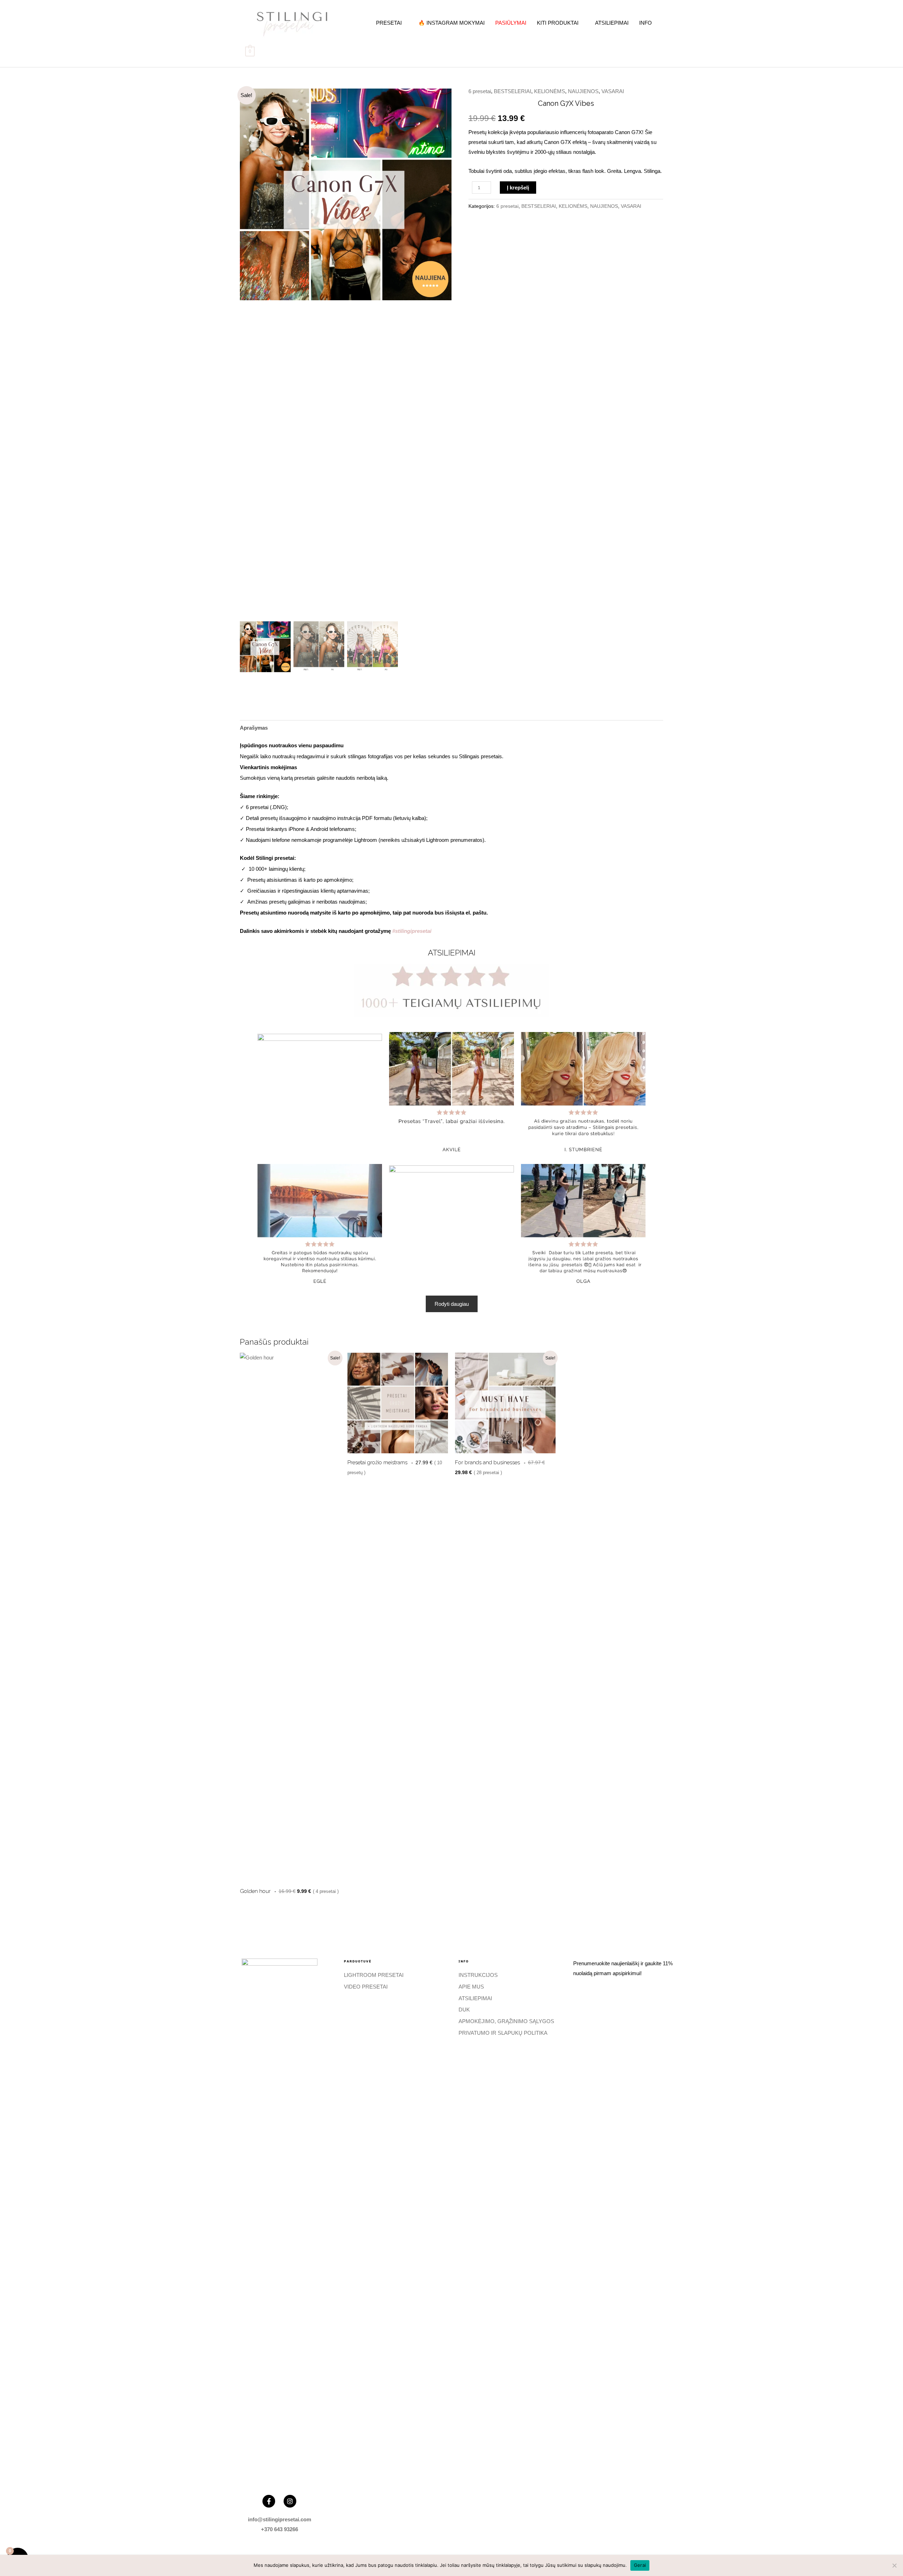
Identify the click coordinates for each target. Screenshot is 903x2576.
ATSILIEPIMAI (612, 23)
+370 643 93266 (280, 2529)
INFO (646, 23)
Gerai (640, 2565)
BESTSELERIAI (513, 91)
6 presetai (480, 91)
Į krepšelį (518, 188)
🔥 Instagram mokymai (451, 23)
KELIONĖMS (550, 91)
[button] (441, 356)
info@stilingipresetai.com (280, 2519)
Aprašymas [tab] (254, 728)
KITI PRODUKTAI (558, 23)
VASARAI (613, 91)
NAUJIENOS (583, 91)
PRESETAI (389, 23)
